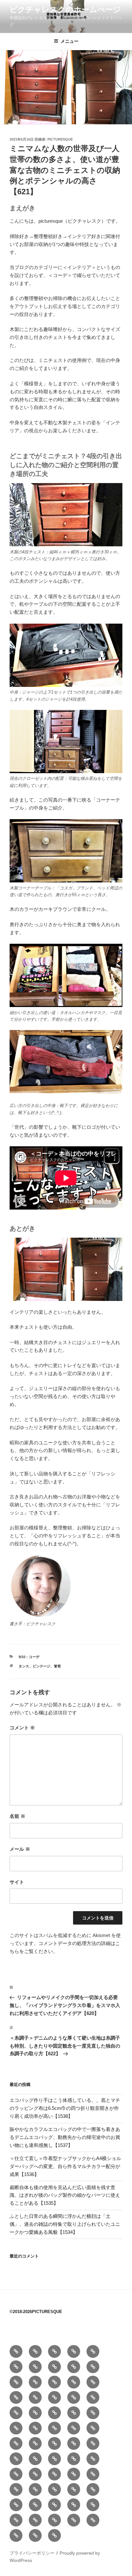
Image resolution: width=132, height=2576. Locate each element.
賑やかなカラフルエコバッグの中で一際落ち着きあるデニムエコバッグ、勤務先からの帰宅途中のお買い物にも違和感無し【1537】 (65, 2137)
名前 (17, 1816)
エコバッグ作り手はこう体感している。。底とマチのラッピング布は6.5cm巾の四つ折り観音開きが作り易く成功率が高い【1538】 (65, 2108)
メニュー (70, 41)
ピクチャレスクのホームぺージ (65, 9)
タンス (24, 1666)
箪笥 (57, 1666)
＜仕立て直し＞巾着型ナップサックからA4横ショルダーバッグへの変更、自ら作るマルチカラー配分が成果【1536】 (65, 2166)
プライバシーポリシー (32, 2553)
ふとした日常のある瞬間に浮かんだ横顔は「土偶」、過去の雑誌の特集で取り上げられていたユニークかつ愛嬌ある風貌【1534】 (65, 2224)
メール (20, 1849)
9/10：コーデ (29, 1657)
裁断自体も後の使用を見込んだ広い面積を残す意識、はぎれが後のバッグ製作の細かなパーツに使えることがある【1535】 (65, 2195)
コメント (22, 1728)
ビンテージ (41, 1666)
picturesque (60, 139)
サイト (17, 1882)
